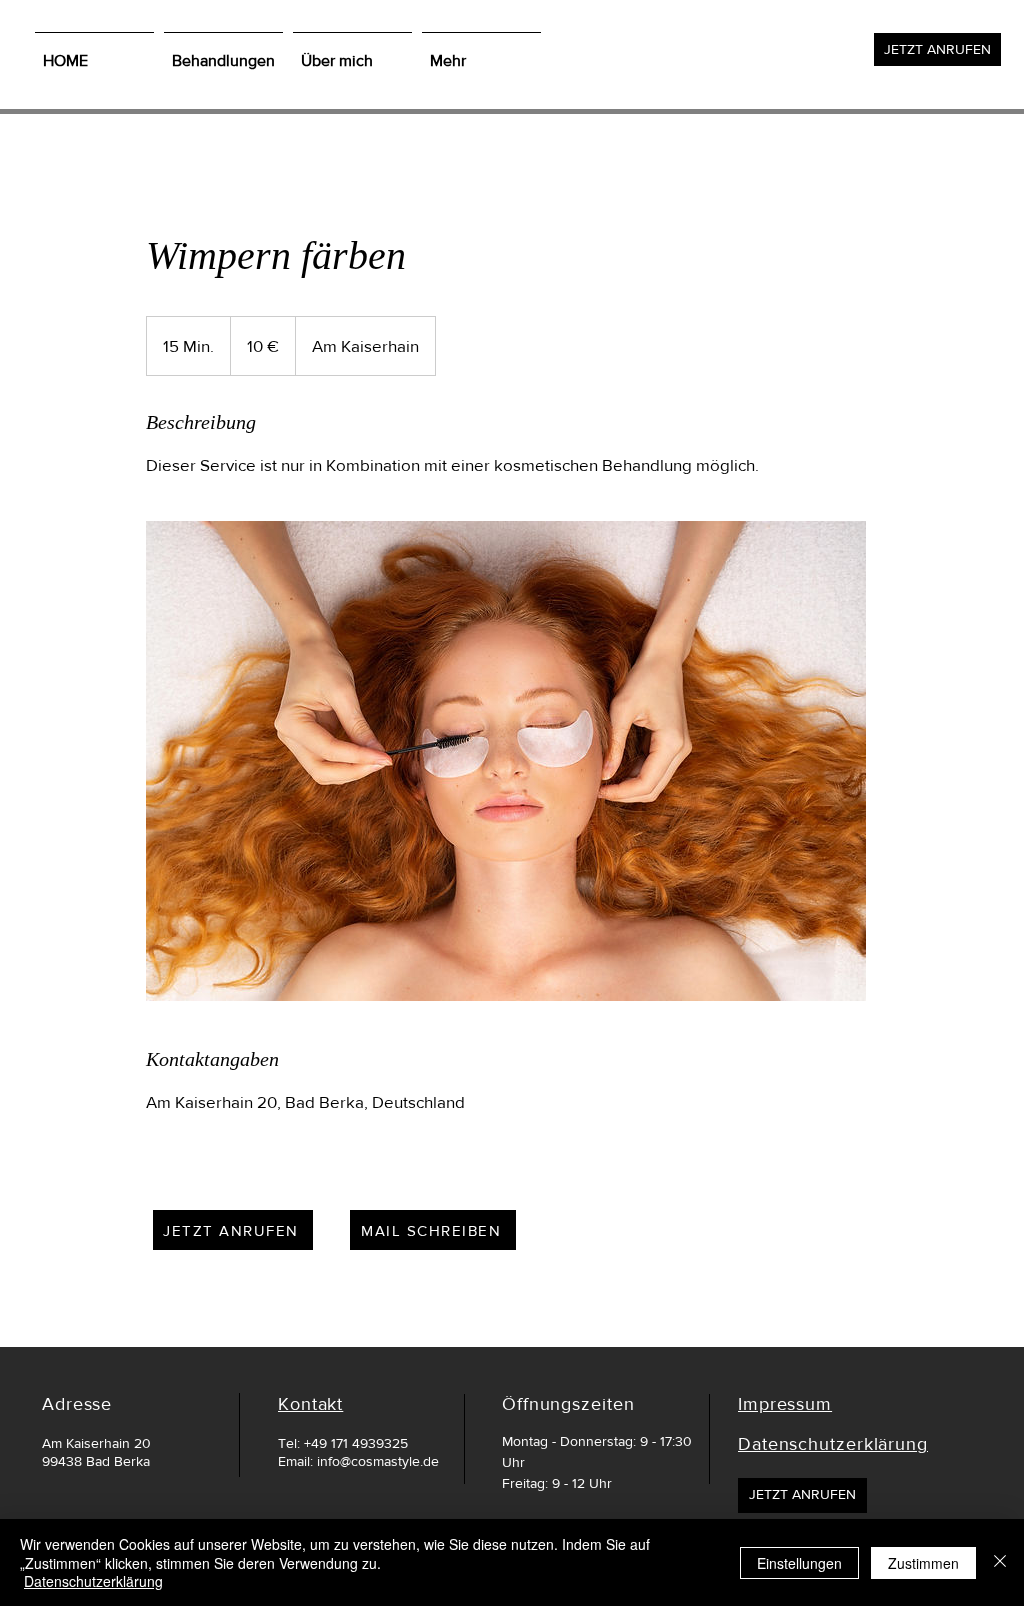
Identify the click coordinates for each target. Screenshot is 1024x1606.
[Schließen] (1000, 1562)
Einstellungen (799, 1563)
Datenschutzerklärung (93, 1581)
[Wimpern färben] (506, 761)
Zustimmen (923, 1563)
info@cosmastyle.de (378, 1461)
